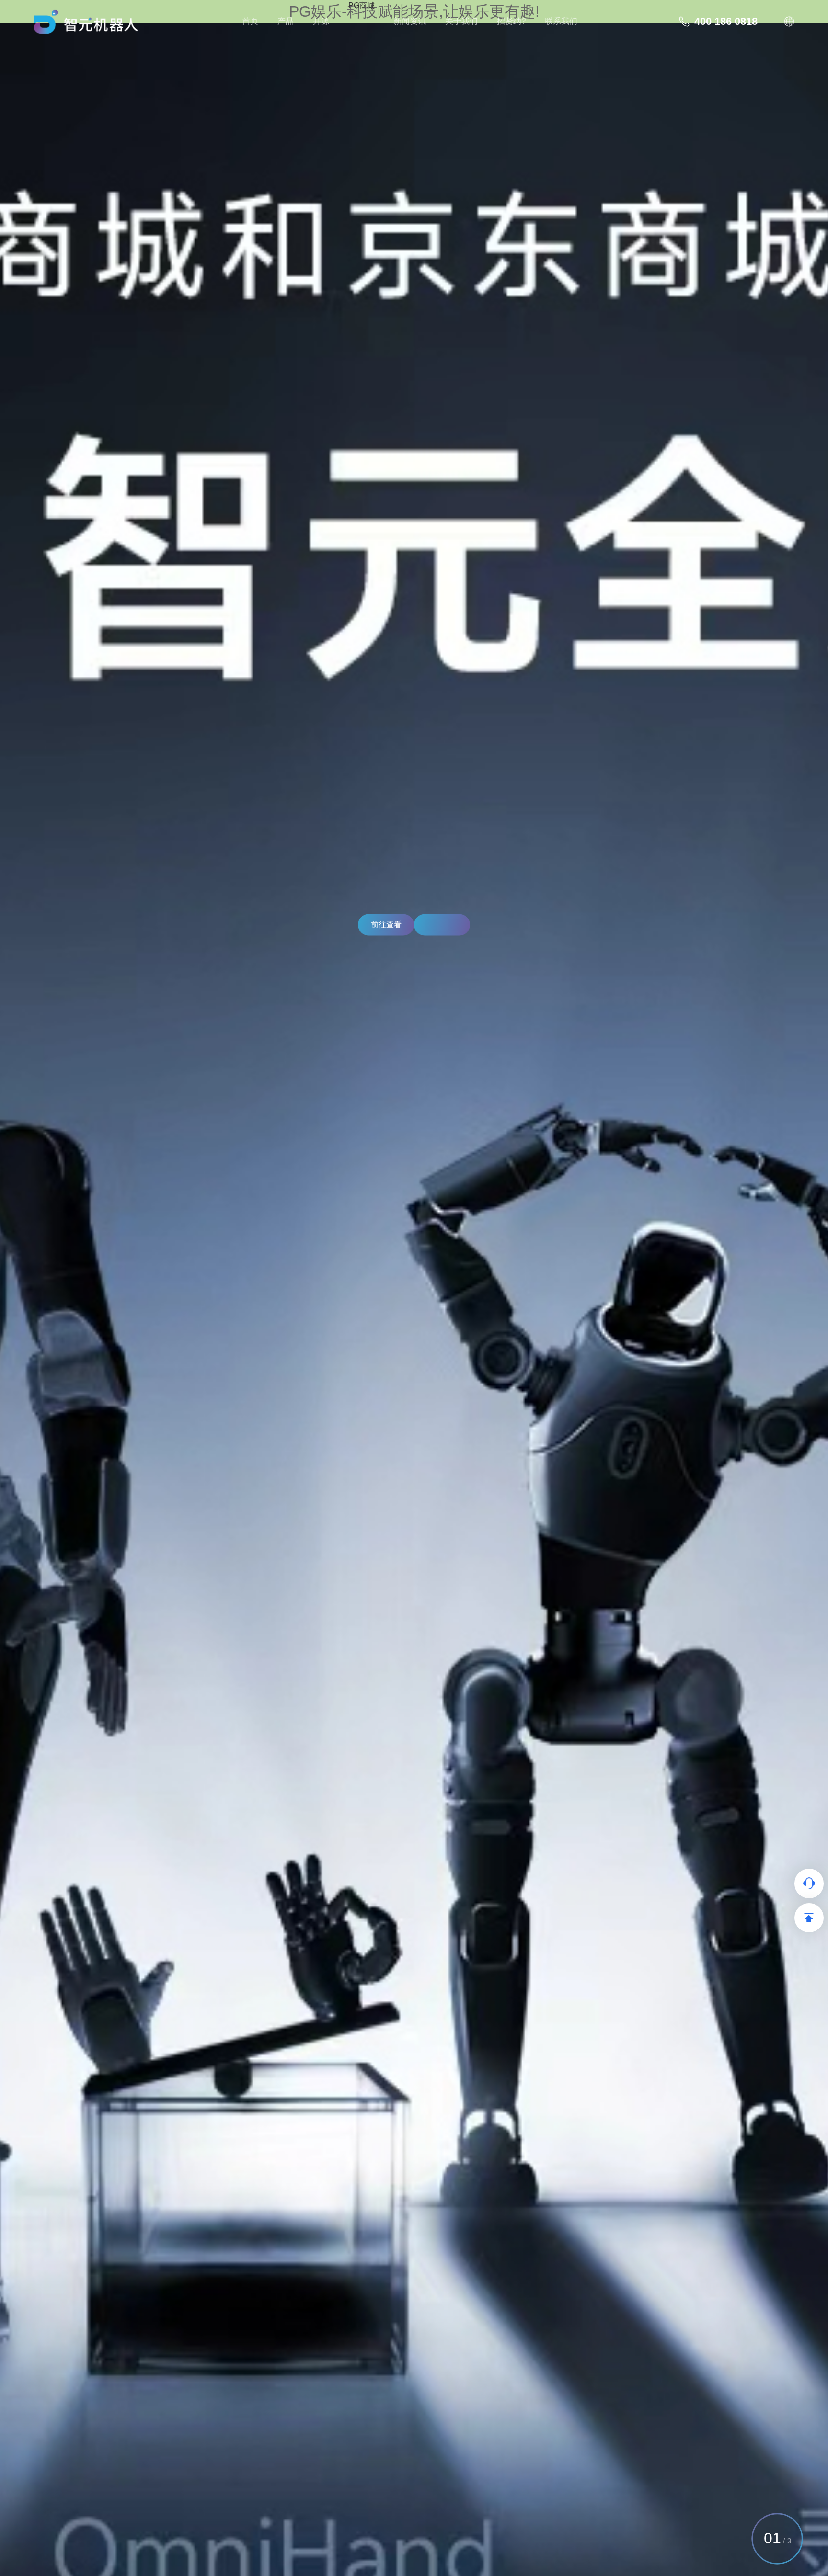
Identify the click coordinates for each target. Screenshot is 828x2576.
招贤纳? (511, 21)
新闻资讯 (410, 21)
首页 (250, 21)
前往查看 (386, 925)
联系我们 (561, 21)
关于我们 (461, 21)
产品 (286, 21)
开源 (321, 21)
